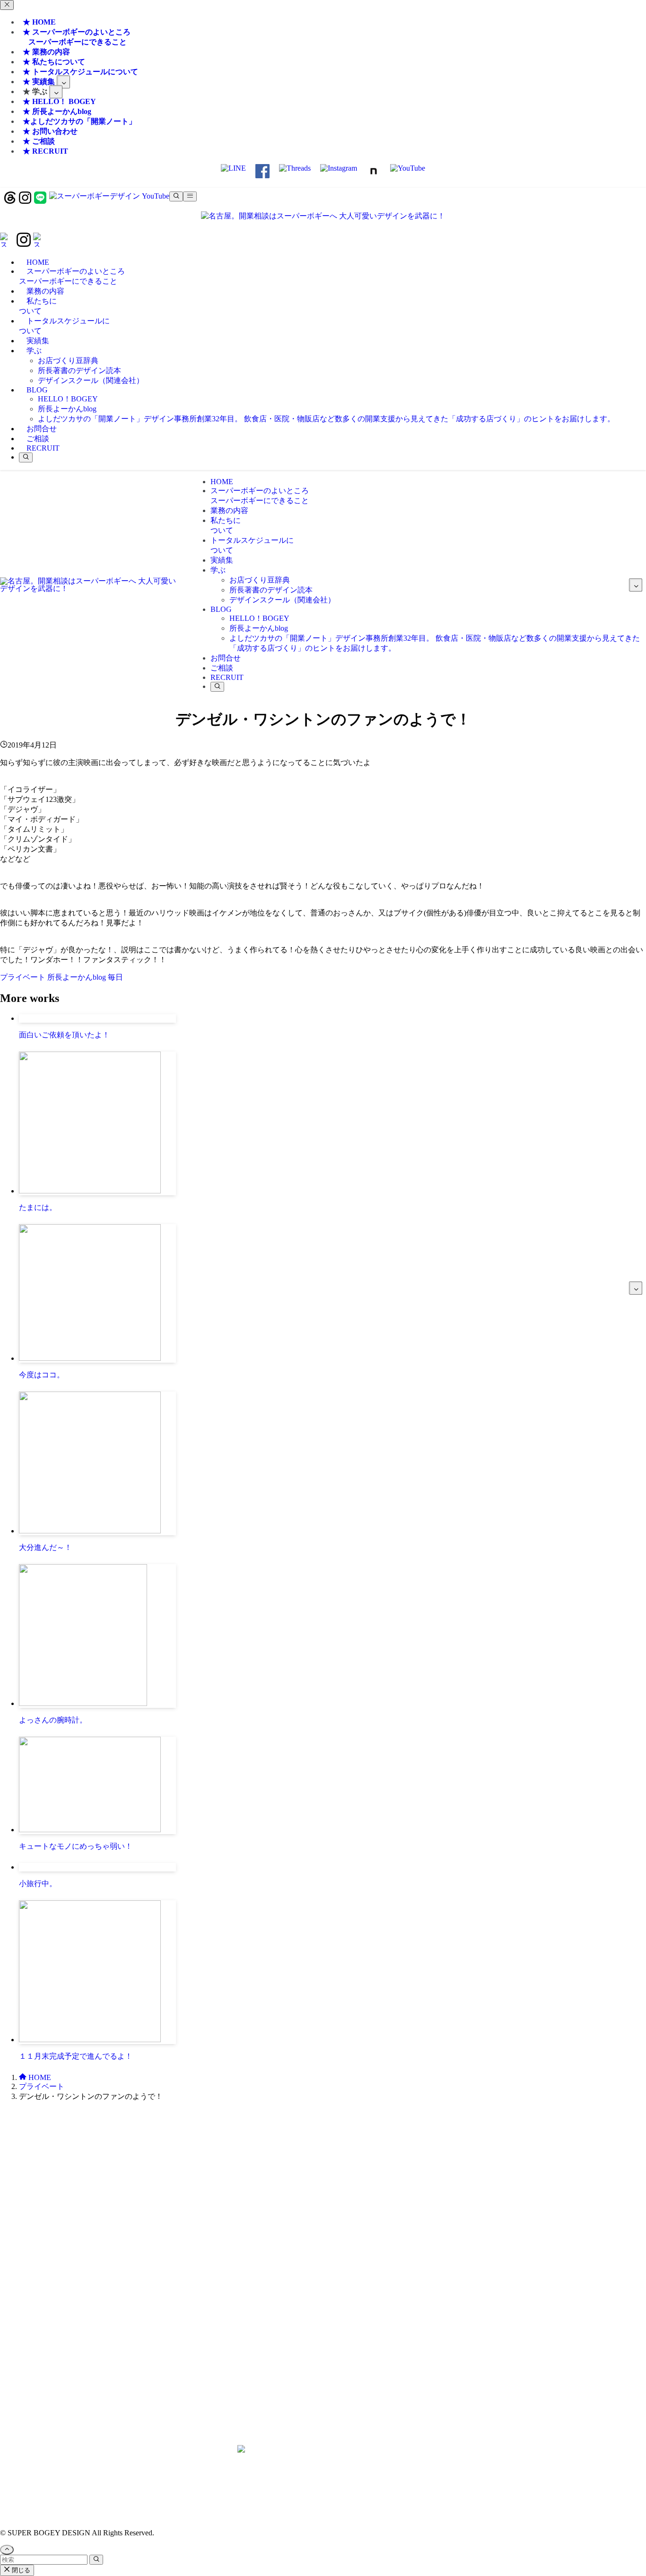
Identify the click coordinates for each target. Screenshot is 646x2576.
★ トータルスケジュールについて (80, 72)
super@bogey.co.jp (323, 2231)
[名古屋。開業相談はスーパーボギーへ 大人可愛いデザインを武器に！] (323, 216)
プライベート (24, 977)
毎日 (115, 977)
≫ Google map (323, 2369)
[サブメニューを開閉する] (63, 82)
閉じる (20, 2570)
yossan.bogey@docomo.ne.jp (323, 2299)
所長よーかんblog (78, 977)
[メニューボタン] (190, 196)
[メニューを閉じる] (7, 5)
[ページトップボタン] (7, 2550)
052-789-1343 (350, 2180)
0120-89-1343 (296, 2180)
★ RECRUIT (45, 151)
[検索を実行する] (96, 2560)
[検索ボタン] (26, 457)
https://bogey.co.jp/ (323, 2468)
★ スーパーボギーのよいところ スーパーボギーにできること (75, 37)
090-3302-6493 (323, 2291)
